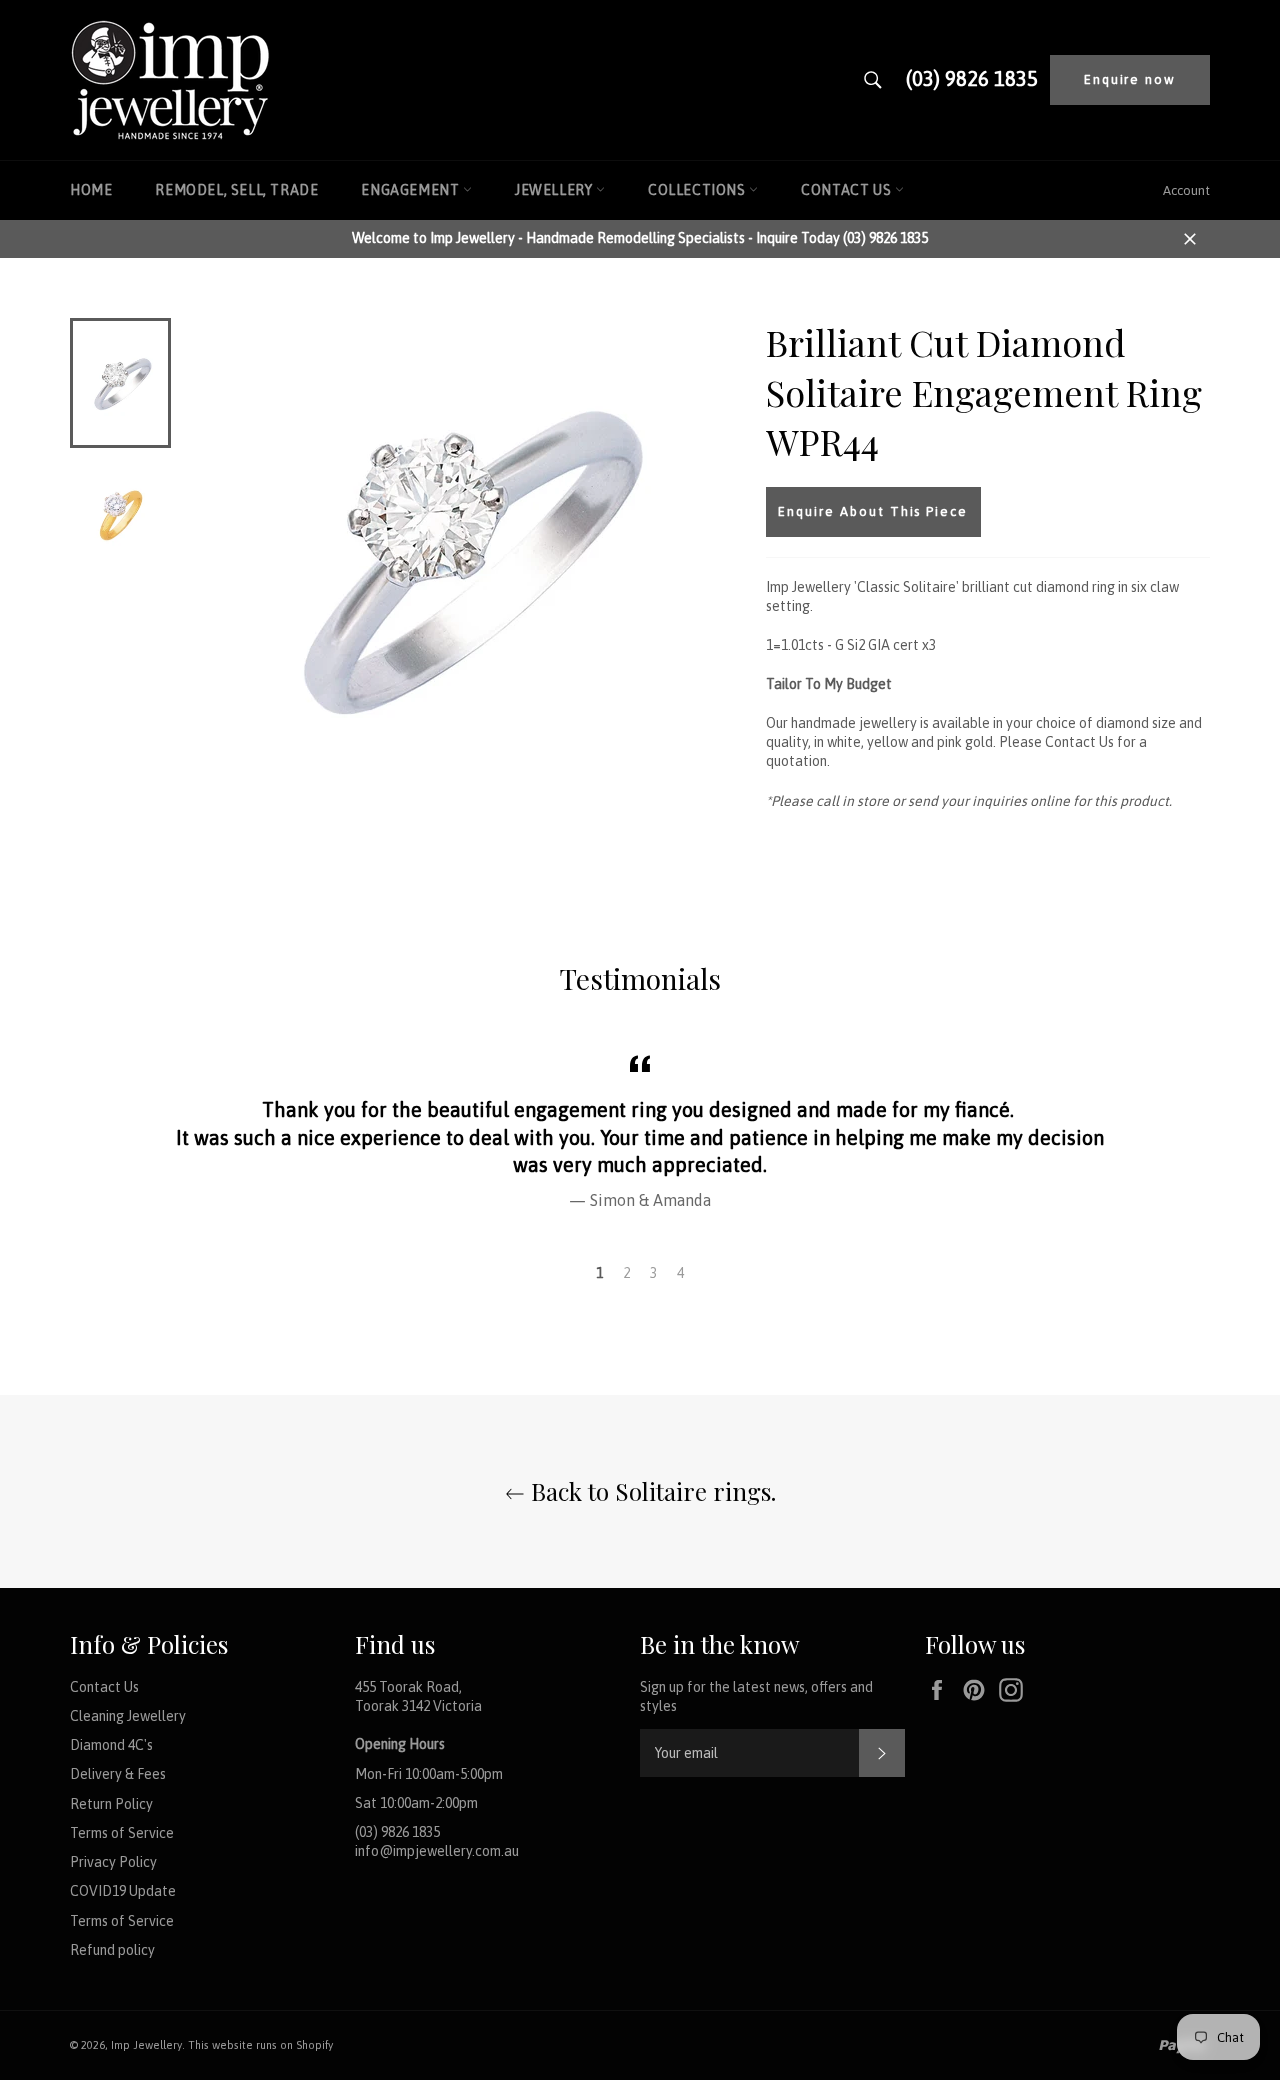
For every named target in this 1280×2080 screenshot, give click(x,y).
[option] (640, 1130)
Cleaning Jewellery (128, 1716)
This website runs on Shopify (260, 2045)
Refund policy (112, 1950)
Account (1186, 190)
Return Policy (111, 1804)
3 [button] (653, 1273)
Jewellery (555, 190)
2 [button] (626, 1273)
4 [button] (680, 1273)
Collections (698, 190)
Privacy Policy (113, 1862)
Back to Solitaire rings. (650, 1491)
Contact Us (848, 190)
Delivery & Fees (118, 1774)
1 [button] (599, 1273)
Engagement (412, 190)
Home (91, 190)
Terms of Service (122, 1833)
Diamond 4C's (111, 1745)
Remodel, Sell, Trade (236, 190)
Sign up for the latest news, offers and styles (756, 1696)
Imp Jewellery (146, 2045)
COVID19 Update (123, 1891)
